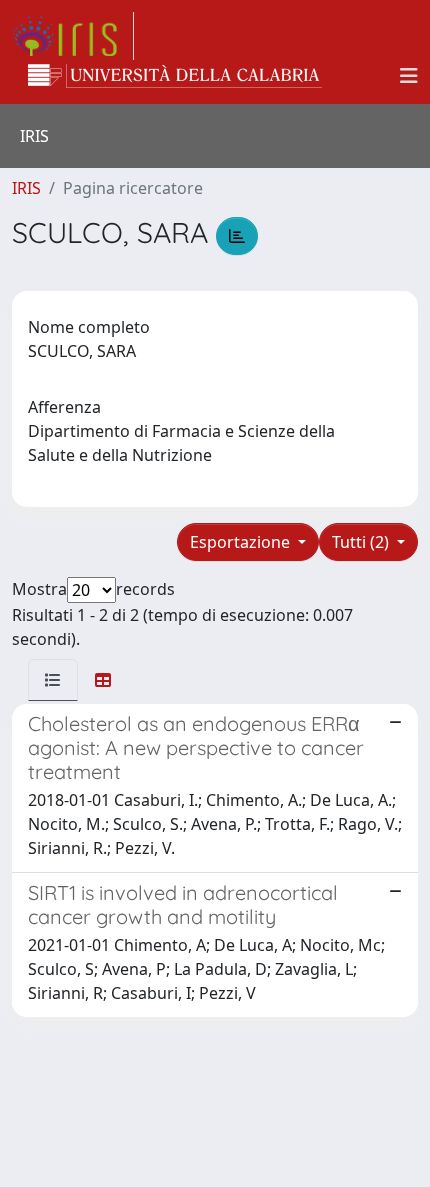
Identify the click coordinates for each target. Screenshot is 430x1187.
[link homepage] (73, 36)
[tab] (53, 680)
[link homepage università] (175, 76)
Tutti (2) (362, 542)
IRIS (26, 188)
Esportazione (242, 542)
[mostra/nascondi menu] (409, 76)
